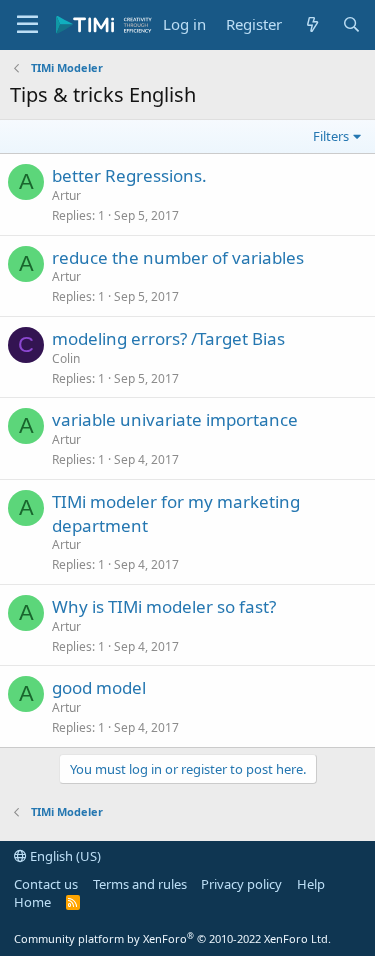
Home (32, 902)
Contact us (46, 884)
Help (311, 884)
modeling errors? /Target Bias (168, 338)
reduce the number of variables (178, 257)
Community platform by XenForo (172, 938)
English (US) (64, 856)
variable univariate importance (175, 419)
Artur (66, 195)
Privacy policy (241, 884)
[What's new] (311, 24)
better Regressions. (129, 175)
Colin (66, 358)
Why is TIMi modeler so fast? (164, 606)
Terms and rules (140, 884)
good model (99, 687)
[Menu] (27, 25)
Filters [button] (331, 136)
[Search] (351, 24)
